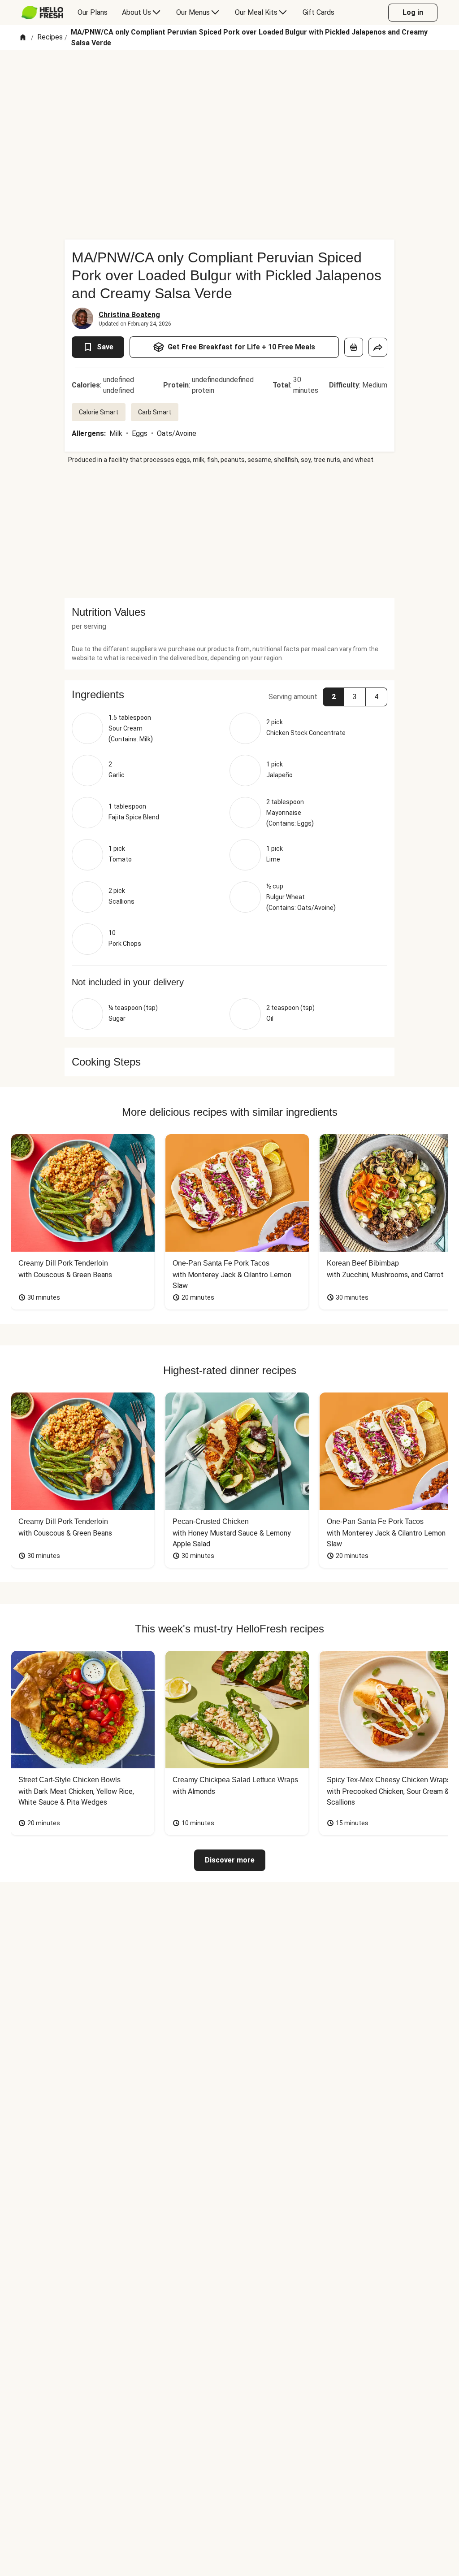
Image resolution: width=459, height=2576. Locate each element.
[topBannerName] (229, 76)
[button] (229, 695)
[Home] (23, 38)
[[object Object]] (354, 347)
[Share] (378, 347)
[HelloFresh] (42, 13)
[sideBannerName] (229, 531)
